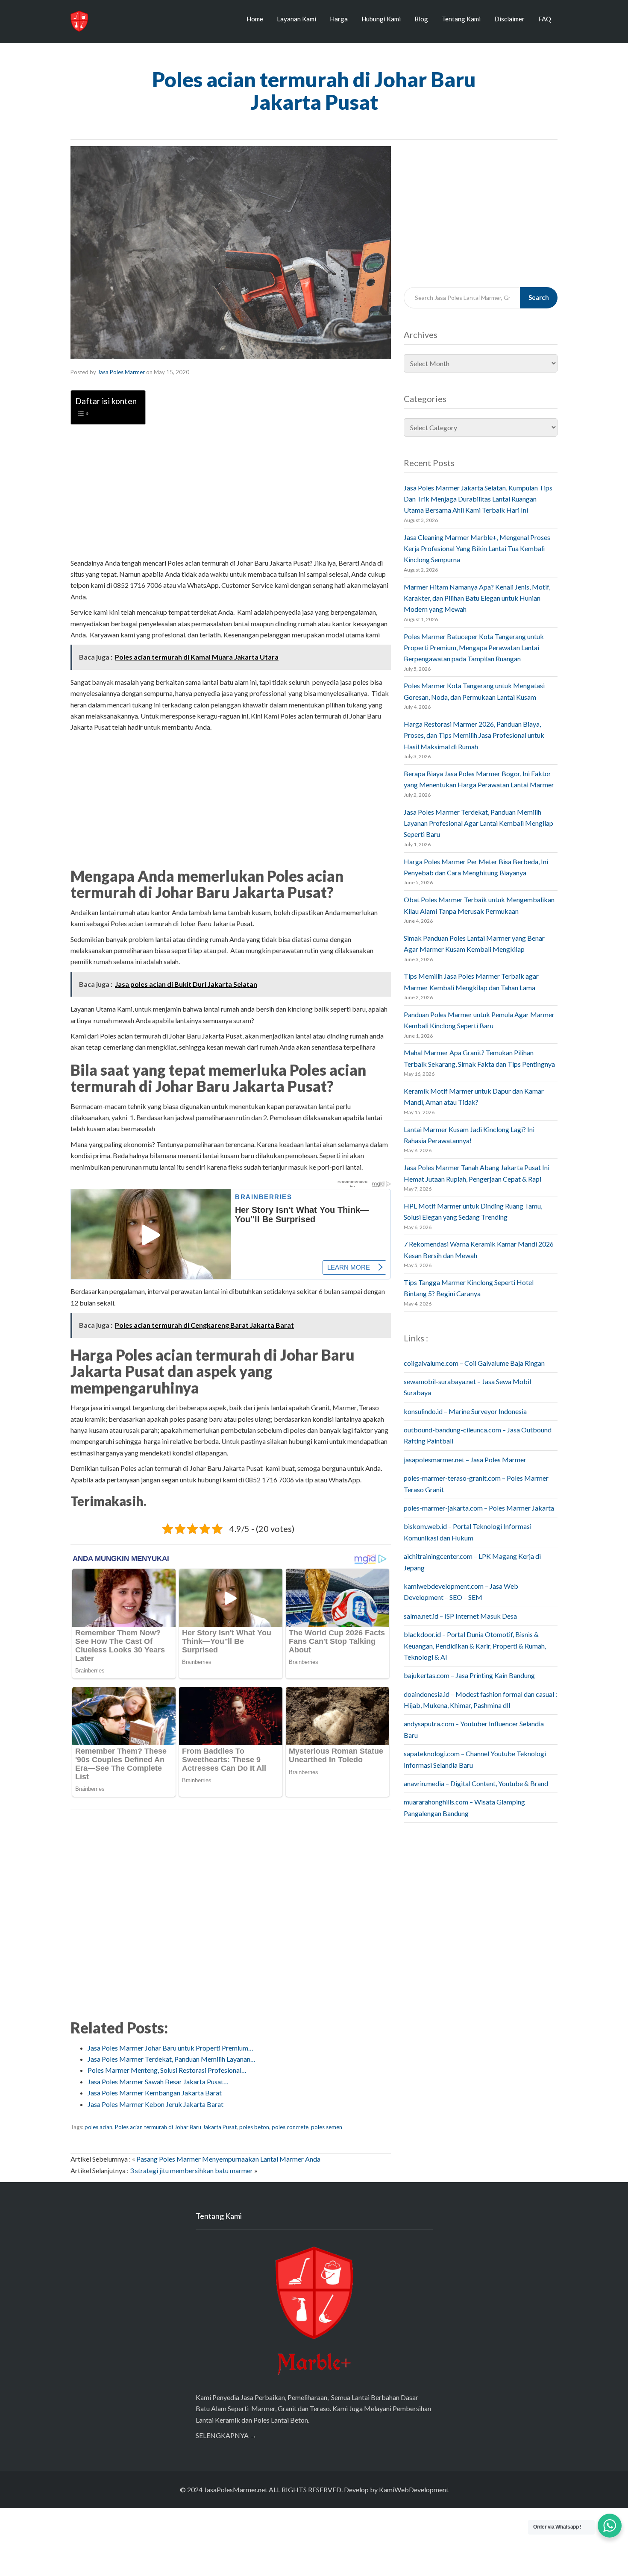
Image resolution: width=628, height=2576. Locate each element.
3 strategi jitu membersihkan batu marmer (191, 2170)
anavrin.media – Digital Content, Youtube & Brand (476, 1783)
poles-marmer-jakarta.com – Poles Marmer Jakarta (479, 1508)
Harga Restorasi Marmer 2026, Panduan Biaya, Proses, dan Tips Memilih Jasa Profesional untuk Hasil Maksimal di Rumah (474, 735)
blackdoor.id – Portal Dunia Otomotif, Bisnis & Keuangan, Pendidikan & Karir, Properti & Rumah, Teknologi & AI (475, 1646)
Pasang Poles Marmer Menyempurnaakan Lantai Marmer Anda (228, 2159)
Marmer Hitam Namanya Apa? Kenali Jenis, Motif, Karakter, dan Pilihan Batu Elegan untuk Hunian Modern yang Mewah (477, 598)
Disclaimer (509, 19)
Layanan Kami (296, 19)
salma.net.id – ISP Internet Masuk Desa (460, 1616)
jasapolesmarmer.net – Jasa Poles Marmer (465, 1460)
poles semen (327, 2127)
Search (539, 297)
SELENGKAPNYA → (226, 2435)
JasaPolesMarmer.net (236, 2489)
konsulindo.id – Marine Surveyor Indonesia (465, 1411)
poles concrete (290, 2127)
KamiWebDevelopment (414, 2489)
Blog (421, 19)
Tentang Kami (461, 19)
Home (255, 19)
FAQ (545, 19)
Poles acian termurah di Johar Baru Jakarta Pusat (176, 2127)
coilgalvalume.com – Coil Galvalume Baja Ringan (474, 1363)
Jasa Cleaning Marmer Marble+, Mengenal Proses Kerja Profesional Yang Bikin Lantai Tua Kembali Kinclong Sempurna (477, 549)
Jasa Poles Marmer (121, 372)
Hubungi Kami (381, 19)
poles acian (98, 2127)
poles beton (254, 2127)
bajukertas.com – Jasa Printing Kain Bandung (469, 1675)
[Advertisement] (231, 491)
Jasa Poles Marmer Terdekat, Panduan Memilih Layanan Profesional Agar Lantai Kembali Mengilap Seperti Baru (478, 823)
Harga (339, 19)
